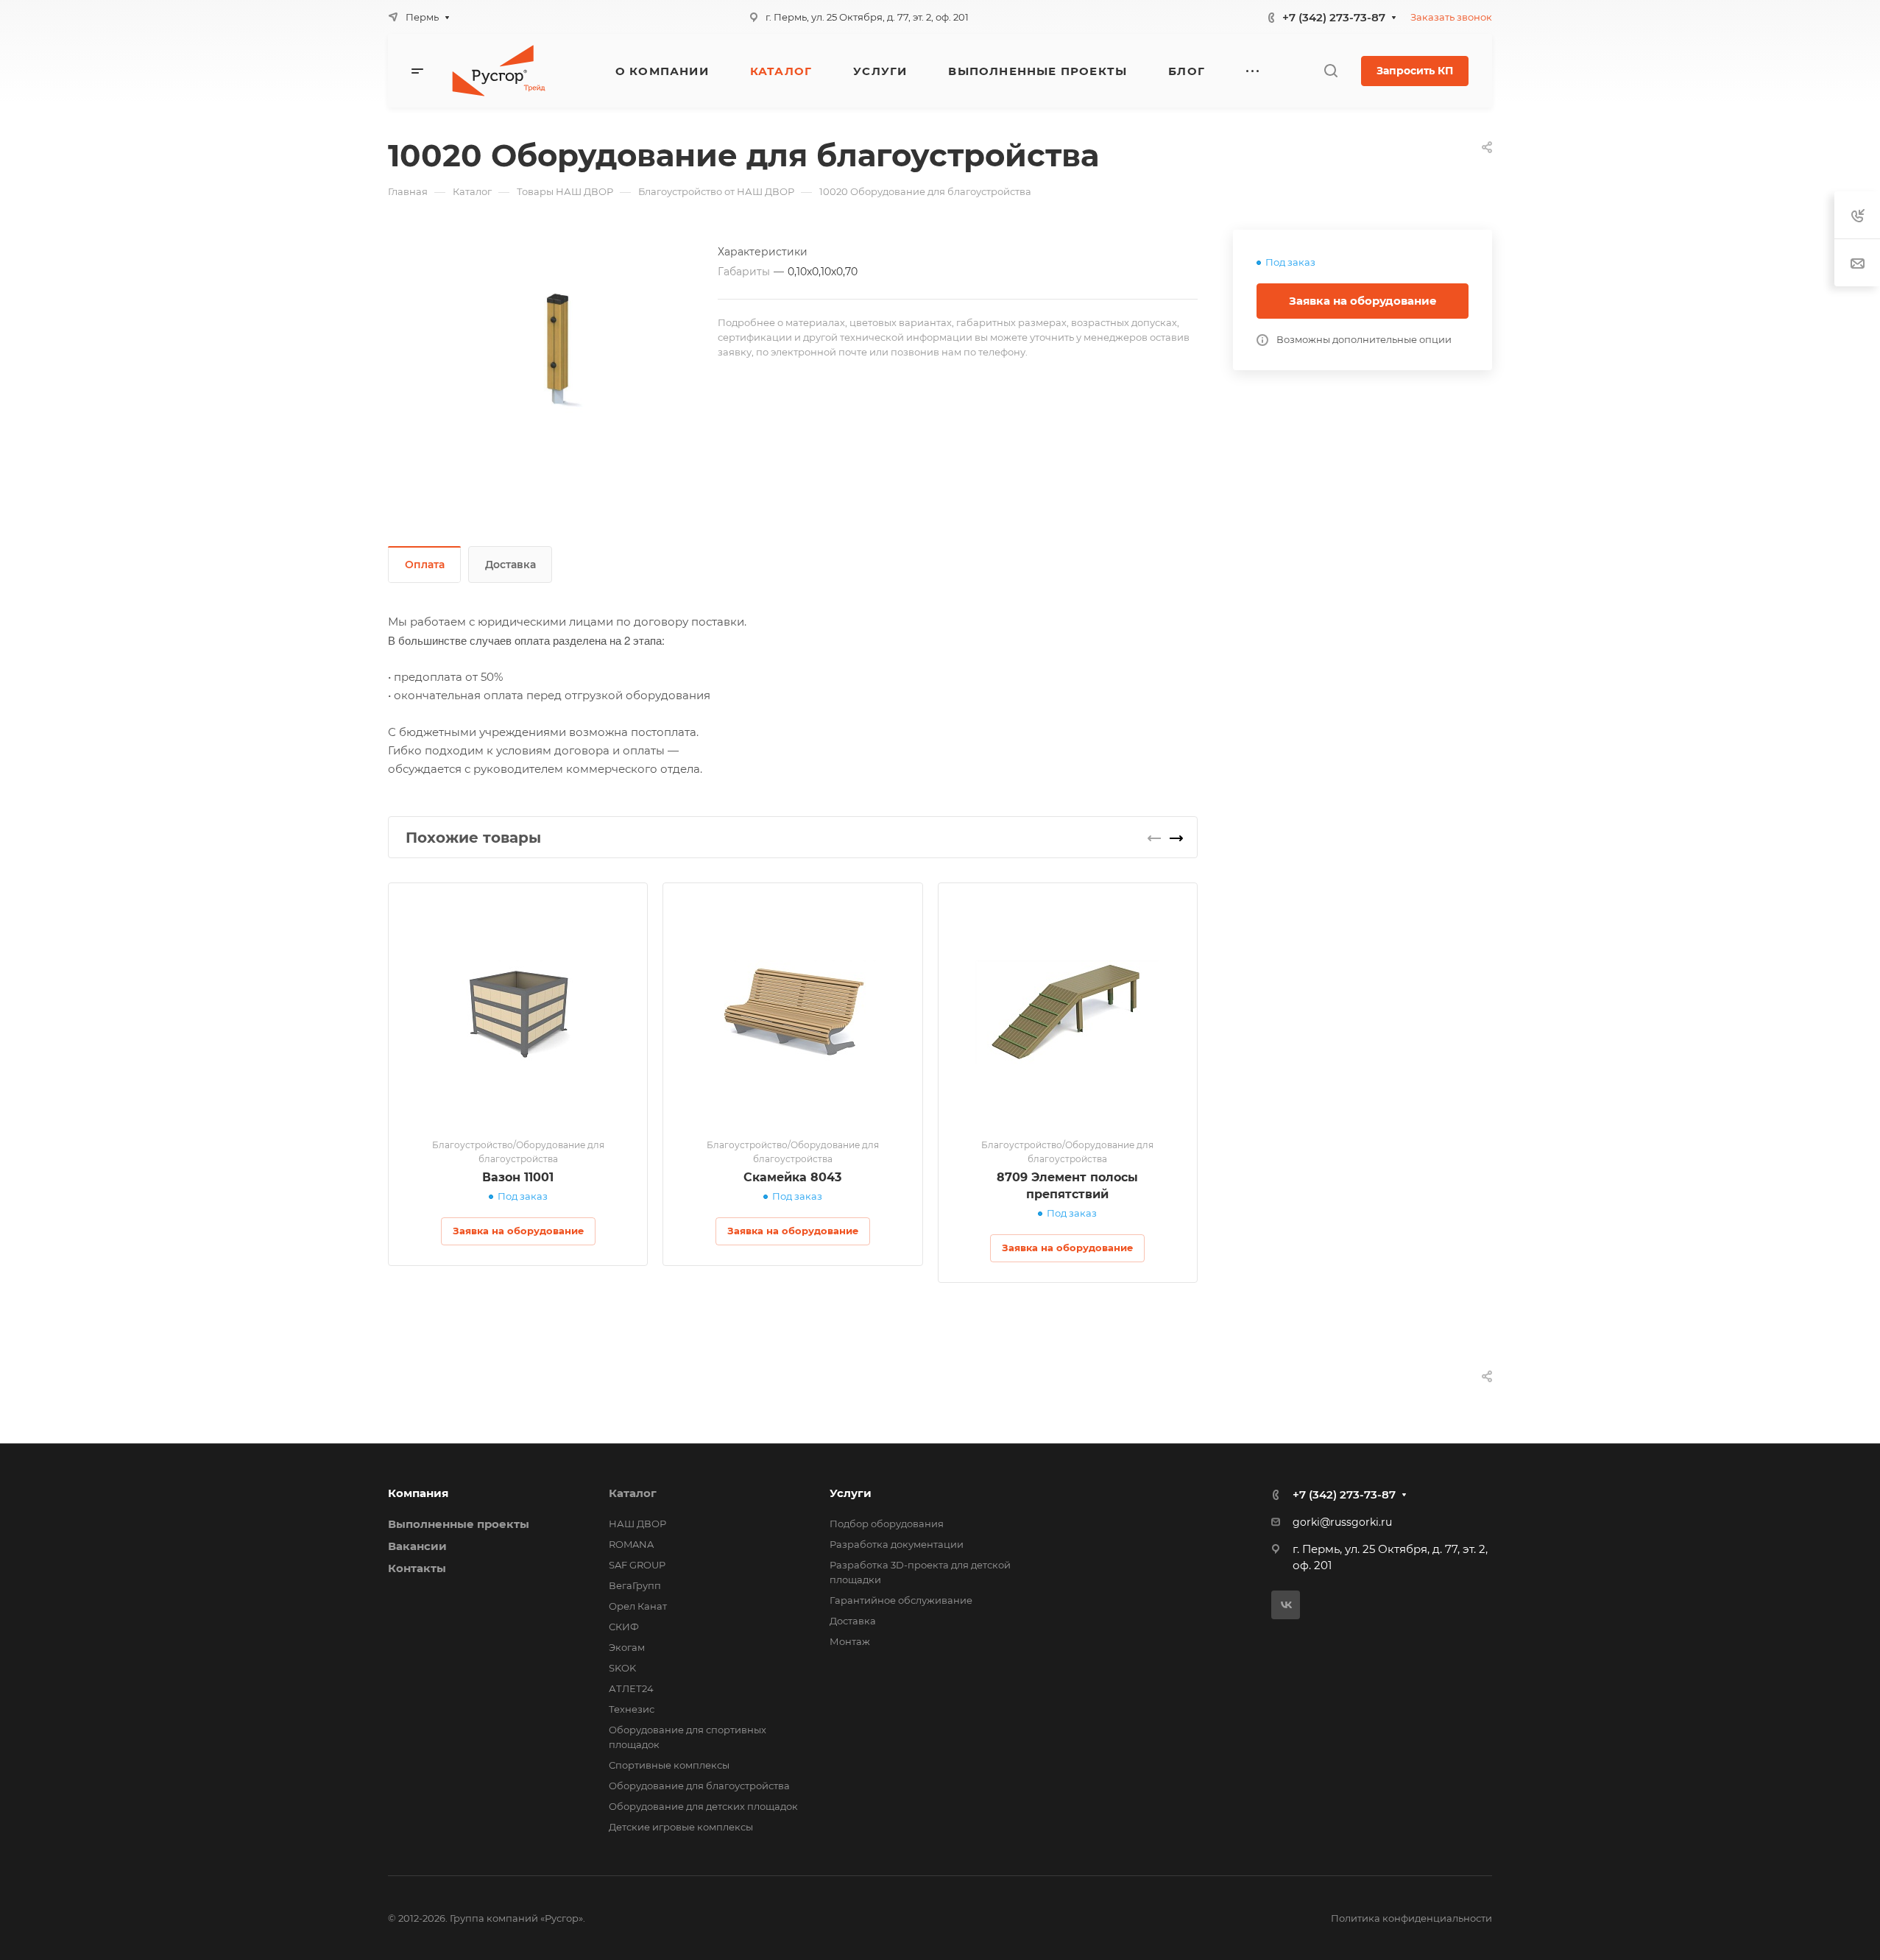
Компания (418, 1493)
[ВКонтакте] (1286, 1605)
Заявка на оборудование (1363, 301)
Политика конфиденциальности (1411, 1918)
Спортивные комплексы (669, 1765)
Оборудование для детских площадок (703, 1806)
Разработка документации (897, 1544)
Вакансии (417, 1546)
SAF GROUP (637, 1565)
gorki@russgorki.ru (1342, 1522)
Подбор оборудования (887, 1524)
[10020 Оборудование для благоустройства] (553, 348)
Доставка (510, 565)
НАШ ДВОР (637, 1524)
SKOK (622, 1668)
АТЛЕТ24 (631, 1688)
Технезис (632, 1709)
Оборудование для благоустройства (699, 1786)
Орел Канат (638, 1606)
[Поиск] (1331, 71)
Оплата (425, 565)
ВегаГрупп (635, 1585)
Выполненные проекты (459, 1524)
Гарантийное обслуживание (901, 1600)
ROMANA (631, 1544)
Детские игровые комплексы (681, 1827)
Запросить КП (1415, 71)
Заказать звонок (1451, 17)
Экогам (627, 1647)
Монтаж (850, 1641)
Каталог (633, 1493)
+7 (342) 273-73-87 (1334, 17)
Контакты (417, 1568)
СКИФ (624, 1627)
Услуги (851, 1493)
